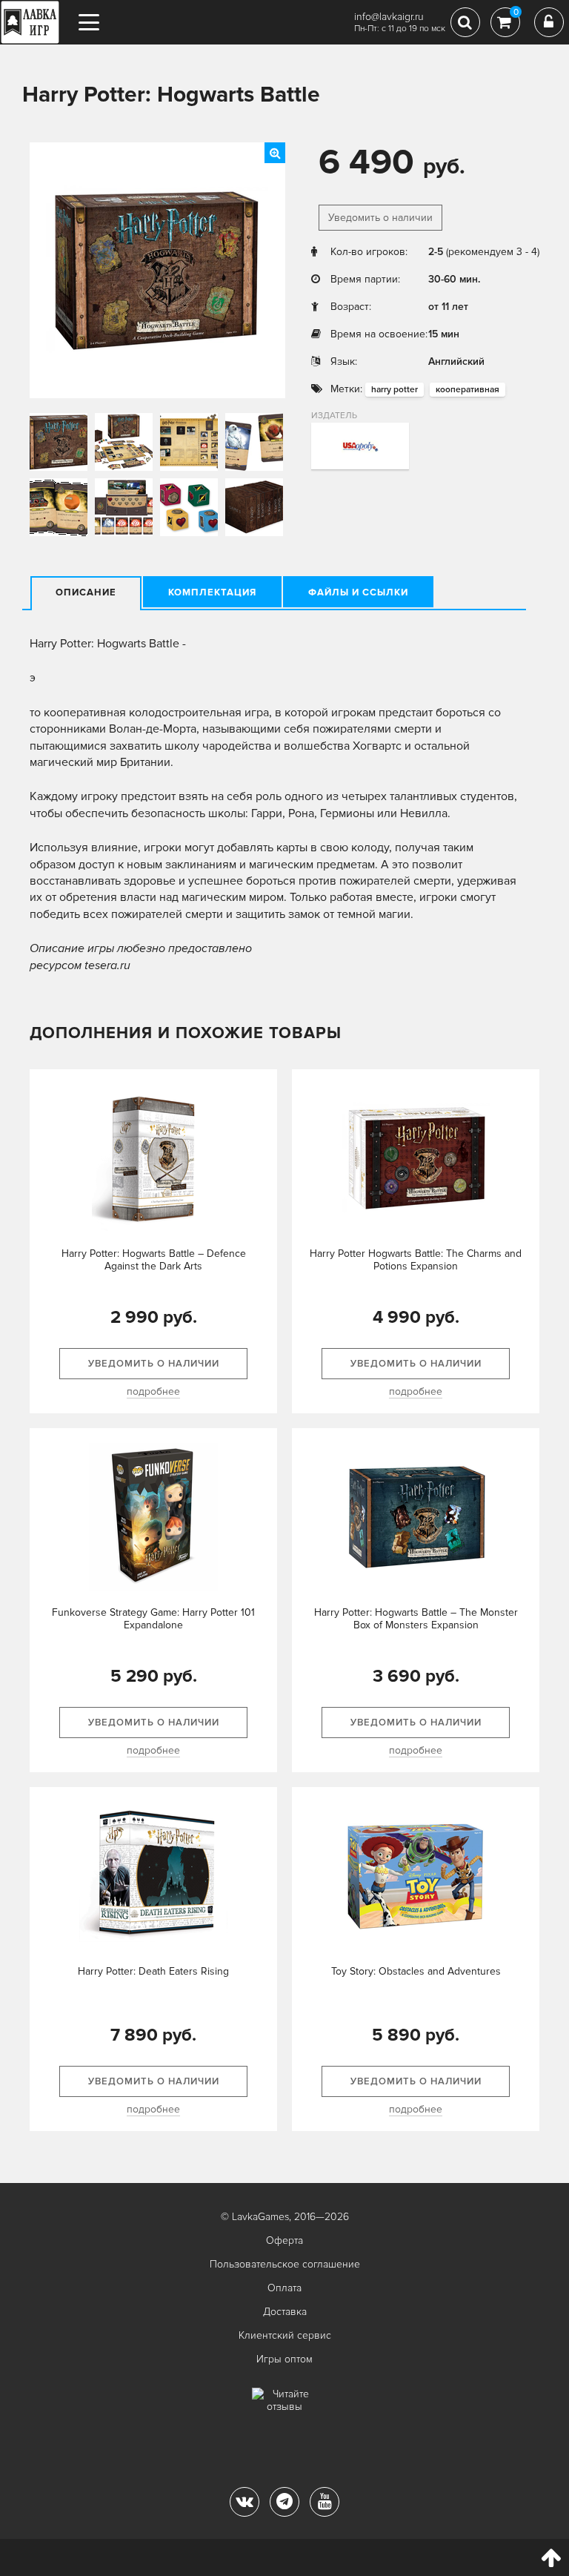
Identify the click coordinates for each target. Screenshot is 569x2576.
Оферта (284, 2240)
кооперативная (467, 390)
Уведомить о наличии (380, 218)
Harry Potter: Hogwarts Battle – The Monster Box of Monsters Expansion (416, 1619)
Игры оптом (284, 2359)
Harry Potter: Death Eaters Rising (153, 1971)
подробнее (153, 1391)
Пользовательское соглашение (285, 2264)
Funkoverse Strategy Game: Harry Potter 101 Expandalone (153, 1619)
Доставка (285, 2312)
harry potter (395, 390)
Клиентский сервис (285, 2335)
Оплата (284, 2288)
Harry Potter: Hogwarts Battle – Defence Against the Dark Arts (154, 1260)
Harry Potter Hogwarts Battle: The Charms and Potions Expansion (416, 1260)
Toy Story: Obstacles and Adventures (416, 1971)
